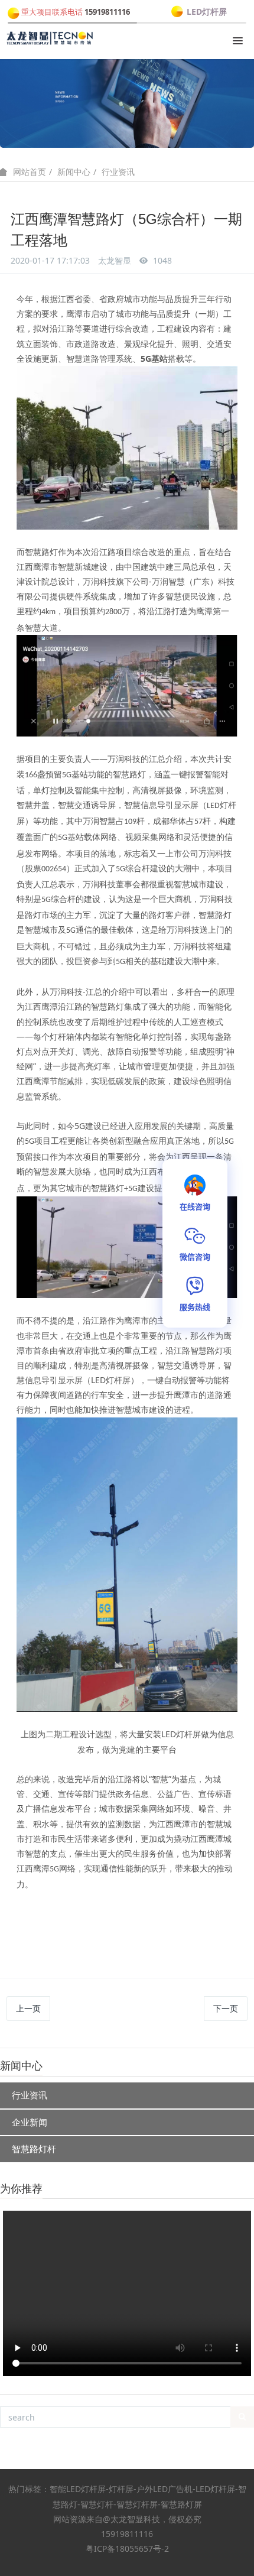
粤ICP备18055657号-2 (127, 2549)
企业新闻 (30, 2122)
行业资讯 (118, 172)
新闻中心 (74, 172)
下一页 (226, 2008)
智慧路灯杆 (34, 2149)
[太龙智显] (50, 38)
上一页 (28, 2008)
